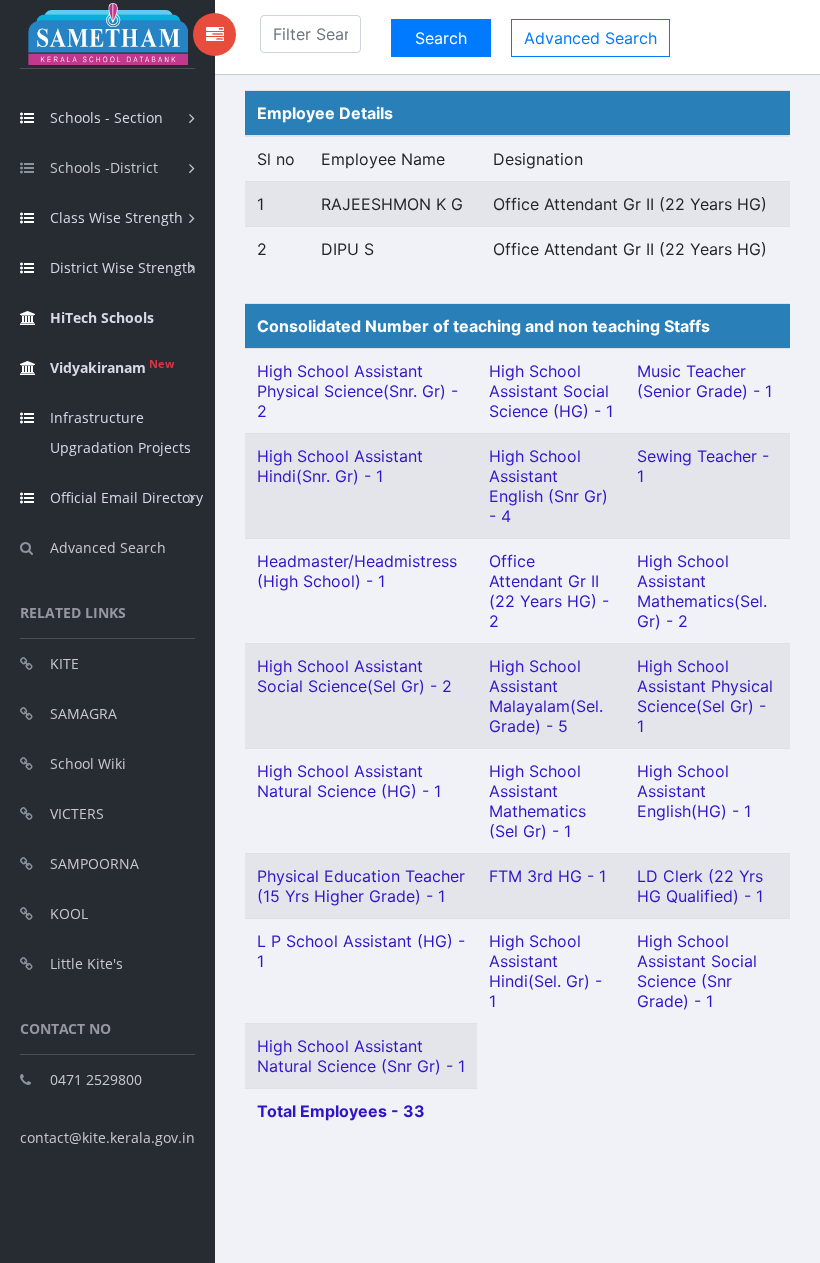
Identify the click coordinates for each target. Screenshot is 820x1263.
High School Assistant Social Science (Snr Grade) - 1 (697, 971)
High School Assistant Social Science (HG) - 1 (551, 391)
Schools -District (104, 167)
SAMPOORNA (94, 863)
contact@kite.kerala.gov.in (107, 1137)
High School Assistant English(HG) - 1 (694, 791)
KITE (64, 663)
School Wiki (88, 763)
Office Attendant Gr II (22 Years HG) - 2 (549, 591)
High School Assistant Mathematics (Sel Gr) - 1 (537, 801)
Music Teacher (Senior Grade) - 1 (704, 381)
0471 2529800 (96, 1079)
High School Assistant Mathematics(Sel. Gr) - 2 (702, 591)
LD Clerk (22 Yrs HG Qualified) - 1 (700, 886)
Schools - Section (106, 117)
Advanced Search (108, 547)
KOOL (69, 913)
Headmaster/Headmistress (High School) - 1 (357, 571)
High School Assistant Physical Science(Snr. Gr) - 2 (357, 391)
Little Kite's (86, 963)
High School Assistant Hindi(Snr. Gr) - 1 (340, 466)
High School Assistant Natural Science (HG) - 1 (349, 781)
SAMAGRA (83, 713)
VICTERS (77, 813)
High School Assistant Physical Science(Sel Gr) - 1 (705, 696)
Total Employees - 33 (341, 1111)
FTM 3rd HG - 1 (547, 876)
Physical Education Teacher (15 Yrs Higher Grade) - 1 (361, 886)
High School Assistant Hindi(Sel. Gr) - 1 (545, 971)
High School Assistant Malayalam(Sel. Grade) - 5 (546, 696)
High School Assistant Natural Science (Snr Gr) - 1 (361, 1056)
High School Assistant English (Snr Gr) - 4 (548, 486)
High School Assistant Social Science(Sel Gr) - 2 (354, 676)
